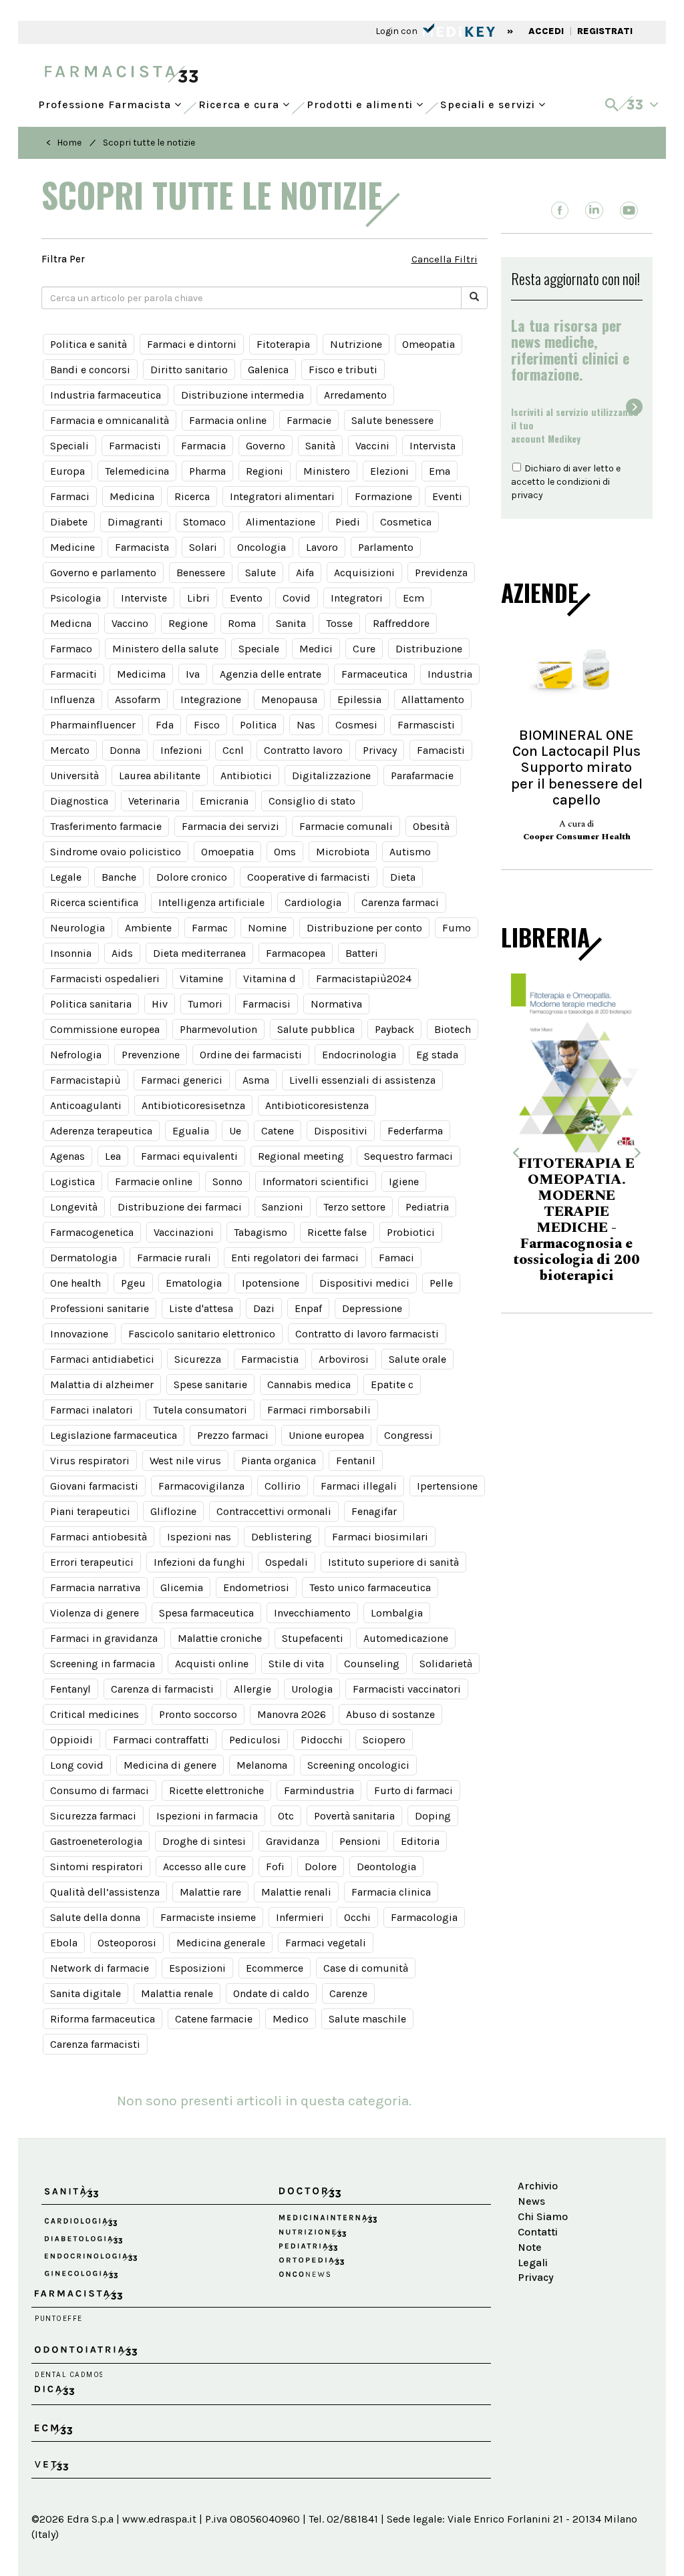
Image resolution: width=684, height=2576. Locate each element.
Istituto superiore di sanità (393, 1562)
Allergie (252, 1689)
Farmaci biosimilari (380, 1537)
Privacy (380, 750)
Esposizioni (197, 1968)
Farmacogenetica (92, 1232)
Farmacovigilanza (201, 1486)
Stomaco (204, 522)
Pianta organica (279, 1461)
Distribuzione (429, 649)
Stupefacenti (313, 1638)
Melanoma (262, 1765)
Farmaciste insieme (208, 1917)
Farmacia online (228, 420)
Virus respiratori (90, 1461)
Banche (119, 877)
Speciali (69, 446)
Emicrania (224, 801)
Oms (285, 852)
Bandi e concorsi (90, 370)
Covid (297, 598)
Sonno (227, 1182)
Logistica (72, 1182)
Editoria (420, 1841)
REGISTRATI (605, 31)
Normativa (336, 1004)
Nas (306, 725)
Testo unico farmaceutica (370, 1587)
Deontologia (386, 1867)
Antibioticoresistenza (317, 1105)
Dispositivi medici (364, 1283)
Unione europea (326, 1435)
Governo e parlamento (103, 573)
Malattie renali (296, 1892)
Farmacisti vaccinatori (407, 1689)
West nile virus (185, 1461)
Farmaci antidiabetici (102, 1359)
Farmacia (203, 446)
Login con (397, 31)
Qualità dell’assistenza (105, 1892)
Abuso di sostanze (390, 1714)
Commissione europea (105, 1029)
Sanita (291, 623)
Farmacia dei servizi (230, 826)
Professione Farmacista (106, 101)
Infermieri (300, 1917)
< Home (64, 143)
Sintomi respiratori (97, 1867)
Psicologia (75, 598)
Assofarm (138, 699)
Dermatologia (83, 1258)
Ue (235, 1131)
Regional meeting (301, 1156)
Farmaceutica (374, 674)
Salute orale (417, 1359)
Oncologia (262, 547)
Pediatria (427, 1207)
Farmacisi (267, 1004)
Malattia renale (177, 1993)
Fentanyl (70, 1689)
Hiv (160, 1004)
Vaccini (372, 446)
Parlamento (386, 547)
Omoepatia (227, 852)
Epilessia (359, 699)
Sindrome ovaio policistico (116, 852)
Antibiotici (246, 776)
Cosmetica (406, 522)
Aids (122, 953)
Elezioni (389, 471)
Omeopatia (429, 344)
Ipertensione (447, 1486)
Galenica (268, 370)
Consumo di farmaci (100, 1790)
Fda (165, 725)
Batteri (362, 953)
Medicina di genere (170, 1765)
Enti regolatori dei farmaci (295, 1258)
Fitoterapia (283, 344)
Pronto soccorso (198, 1714)
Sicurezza (198, 1359)
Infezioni (181, 750)
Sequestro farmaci (408, 1156)
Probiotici (411, 1232)
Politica (258, 725)
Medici (316, 649)
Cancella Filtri (445, 259)
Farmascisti (426, 725)
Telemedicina (137, 471)
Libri (198, 598)
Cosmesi (356, 725)
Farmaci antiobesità (99, 1537)
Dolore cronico (192, 877)
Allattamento (433, 699)
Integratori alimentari (282, 496)
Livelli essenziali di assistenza (362, 1080)
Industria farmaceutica (106, 395)
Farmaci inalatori (92, 1410)
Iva (193, 674)
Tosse (339, 623)
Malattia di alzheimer (102, 1384)
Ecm (413, 598)
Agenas (67, 1156)
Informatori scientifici (316, 1182)
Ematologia (194, 1283)
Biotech (453, 1029)
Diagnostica (79, 801)
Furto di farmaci (413, 1790)
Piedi (348, 522)
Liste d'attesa (201, 1308)
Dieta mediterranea (199, 953)
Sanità (320, 446)
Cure (364, 649)
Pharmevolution (218, 1029)
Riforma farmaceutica (103, 2019)
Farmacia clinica (391, 1892)
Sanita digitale (85, 1993)
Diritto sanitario (189, 370)
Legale (66, 877)
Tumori (205, 1004)
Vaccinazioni (184, 1232)
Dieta (403, 877)
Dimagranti (135, 522)
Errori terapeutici (92, 1562)
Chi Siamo (543, 2216)
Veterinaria (154, 801)
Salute (261, 573)
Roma (242, 623)
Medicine (72, 547)
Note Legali (533, 2255)
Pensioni (360, 1841)
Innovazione (79, 1334)
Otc (286, 1816)
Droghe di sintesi (204, 1841)
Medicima (141, 674)
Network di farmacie (100, 1968)
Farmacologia (424, 1917)
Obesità (431, 826)
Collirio (283, 1486)
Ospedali (287, 1562)
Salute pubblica (316, 1029)
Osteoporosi (127, 1943)
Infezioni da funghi (199, 1562)
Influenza (72, 699)
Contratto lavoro (303, 750)
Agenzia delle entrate (271, 674)
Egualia (191, 1131)
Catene (278, 1131)
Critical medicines (95, 1714)
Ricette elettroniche (216, 1790)
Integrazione (211, 699)
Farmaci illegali (359, 1486)
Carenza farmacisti (95, 2044)
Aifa (305, 573)
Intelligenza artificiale (211, 902)
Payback (394, 1029)
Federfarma (415, 1131)
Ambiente (148, 928)
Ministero (327, 471)
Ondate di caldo (271, 1993)
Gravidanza (293, 1841)
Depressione (372, 1308)
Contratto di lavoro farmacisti (367, 1334)
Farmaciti (73, 674)
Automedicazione (406, 1638)
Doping (433, 1816)
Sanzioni (283, 1207)
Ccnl (233, 750)
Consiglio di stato (312, 801)
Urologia (312, 1689)
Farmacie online (154, 1182)
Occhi (357, 1917)
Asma (256, 1080)
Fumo (457, 928)
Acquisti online (212, 1664)
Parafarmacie (422, 776)
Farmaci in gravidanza (104, 1638)
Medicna (71, 623)
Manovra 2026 (292, 1714)
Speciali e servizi (489, 101)
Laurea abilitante (160, 776)
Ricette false (337, 1232)
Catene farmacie (214, 2019)
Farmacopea (296, 953)
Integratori (357, 598)
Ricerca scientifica (94, 902)
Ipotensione (271, 1283)
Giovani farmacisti (94, 1486)
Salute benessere (392, 420)
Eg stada (437, 1055)
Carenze (348, 1993)
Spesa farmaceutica (206, 1613)
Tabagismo (261, 1232)
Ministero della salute (165, 649)
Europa (67, 471)
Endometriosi (256, 1587)
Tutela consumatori (200, 1410)
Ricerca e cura (240, 101)
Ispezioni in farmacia (207, 1816)
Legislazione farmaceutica (114, 1435)
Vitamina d (270, 979)
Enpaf (308, 1308)
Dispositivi (341, 1131)
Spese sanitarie (210, 1384)
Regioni (265, 471)
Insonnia (71, 953)
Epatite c (392, 1384)
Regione (188, 623)
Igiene (404, 1182)
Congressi (408, 1435)
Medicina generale (221, 1943)
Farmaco (71, 649)
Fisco (207, 725)
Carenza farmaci (400, 902)
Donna (125, 750)
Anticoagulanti (86, 1105)
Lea (113, 1156)
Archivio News (538, 2193)
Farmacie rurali (174, 1258)
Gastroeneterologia (96, 1841)
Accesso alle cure (204, 1867)
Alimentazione (281, 522)
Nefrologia (76, 1055)
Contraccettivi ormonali (274, 1511)
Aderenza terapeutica (101, 1131)
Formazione (383, 496)
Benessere (201, 573)
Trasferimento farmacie (106, 826)
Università (74, 776)
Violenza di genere (95, 1613)
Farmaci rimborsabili (319, 1410)
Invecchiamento (312, 1613)
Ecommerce (275, 1968)
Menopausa (289, 699)
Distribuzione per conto (364, 928)
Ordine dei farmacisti (251, 1055)
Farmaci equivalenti (189, 1156)
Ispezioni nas (199, 1537)
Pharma (207, 471)
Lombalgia (397, 1613)
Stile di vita (296, 1664)
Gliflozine (173, 1511)
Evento (246, 598)
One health (75, 1283)
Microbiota (343, 852)
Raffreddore (401, 623)
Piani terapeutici (90, 1511)
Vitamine (201, 979)
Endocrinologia (359, 1055)
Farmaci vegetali (326, 1943)
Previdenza (441, 573)
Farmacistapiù (85, 1080)
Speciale (259, 649)
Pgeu (133, 1283)
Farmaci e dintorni (192, 344)
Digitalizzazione (331, 776)
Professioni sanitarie (100, 1308)
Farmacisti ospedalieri (105, 979)
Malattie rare (210, 1892)
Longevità (74, 1207)
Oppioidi (71, 1740)
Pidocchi (322, 1740)
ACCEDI (546, 31)
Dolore (321, 1867)
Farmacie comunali (346, 826)
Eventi (447, 496)
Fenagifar (374, 1511)
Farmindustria (319, 1790)
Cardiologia (313, 902)
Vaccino (130, 623)
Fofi (275, 1867)
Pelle (441, 1283)
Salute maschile (367, 2019)
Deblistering (282, 1537)
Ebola (64, 1943)
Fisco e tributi (343, 370)
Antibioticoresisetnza (193, 1105)
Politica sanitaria (91, 1004)
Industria (450, 674)
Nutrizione (356, 344)
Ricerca (192, 496)
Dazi (264, 1308)
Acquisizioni (364, 573)
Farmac (210, 928)
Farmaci (70, 496)
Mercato (70, 750)
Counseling (372, 1664)
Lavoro (322, 547)
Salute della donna (95, 1917)
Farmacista (142, 547)
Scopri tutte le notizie (149, 143)
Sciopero (384, 1740)
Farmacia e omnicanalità (110, 420)
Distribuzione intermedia (242, 395)
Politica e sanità (89, 344)
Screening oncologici (358, 1765)
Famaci (396, 1258)
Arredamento (355, 395)
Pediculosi (255, 1740)
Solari (203, 547)
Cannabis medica (309, 1384)
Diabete (69, 522)
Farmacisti (135, 446)
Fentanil (356, 1461)
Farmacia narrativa (95, 1587)
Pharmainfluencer (93, 725)
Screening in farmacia (103, 1664)
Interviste (144, 598)
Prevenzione (151, 1055)
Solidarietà (446, 1664)
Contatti (538, 2232)
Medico (291, 2019)
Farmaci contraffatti (161, 1740)
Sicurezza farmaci (93, 1816)
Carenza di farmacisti (162, 1689)
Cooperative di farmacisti (309, 877)
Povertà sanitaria (354, 1816)
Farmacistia (270, 1359)
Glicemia (182, 1587)
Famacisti (441, 750)
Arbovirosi (344, 1359)
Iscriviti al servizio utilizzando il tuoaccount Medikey (575, 425)
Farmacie (309, 420)
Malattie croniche (220, 1638)
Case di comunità (366, 1968)
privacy (527, 495)
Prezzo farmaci (233, 1435)
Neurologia (77, 928)
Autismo (410, 852)
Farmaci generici (182, 1080)
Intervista (433, 446)
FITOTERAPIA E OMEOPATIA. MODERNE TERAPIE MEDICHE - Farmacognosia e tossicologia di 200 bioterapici (575, 1220)
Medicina (132, 496)
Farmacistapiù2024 (364, 979)
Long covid (77, 1765)
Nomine (267, 928)
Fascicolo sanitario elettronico (202, 1334)
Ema (440, 471)
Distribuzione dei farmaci (180, 1207)
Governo (266, 446)
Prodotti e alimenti (361, 101)
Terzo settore (354, 1207)
